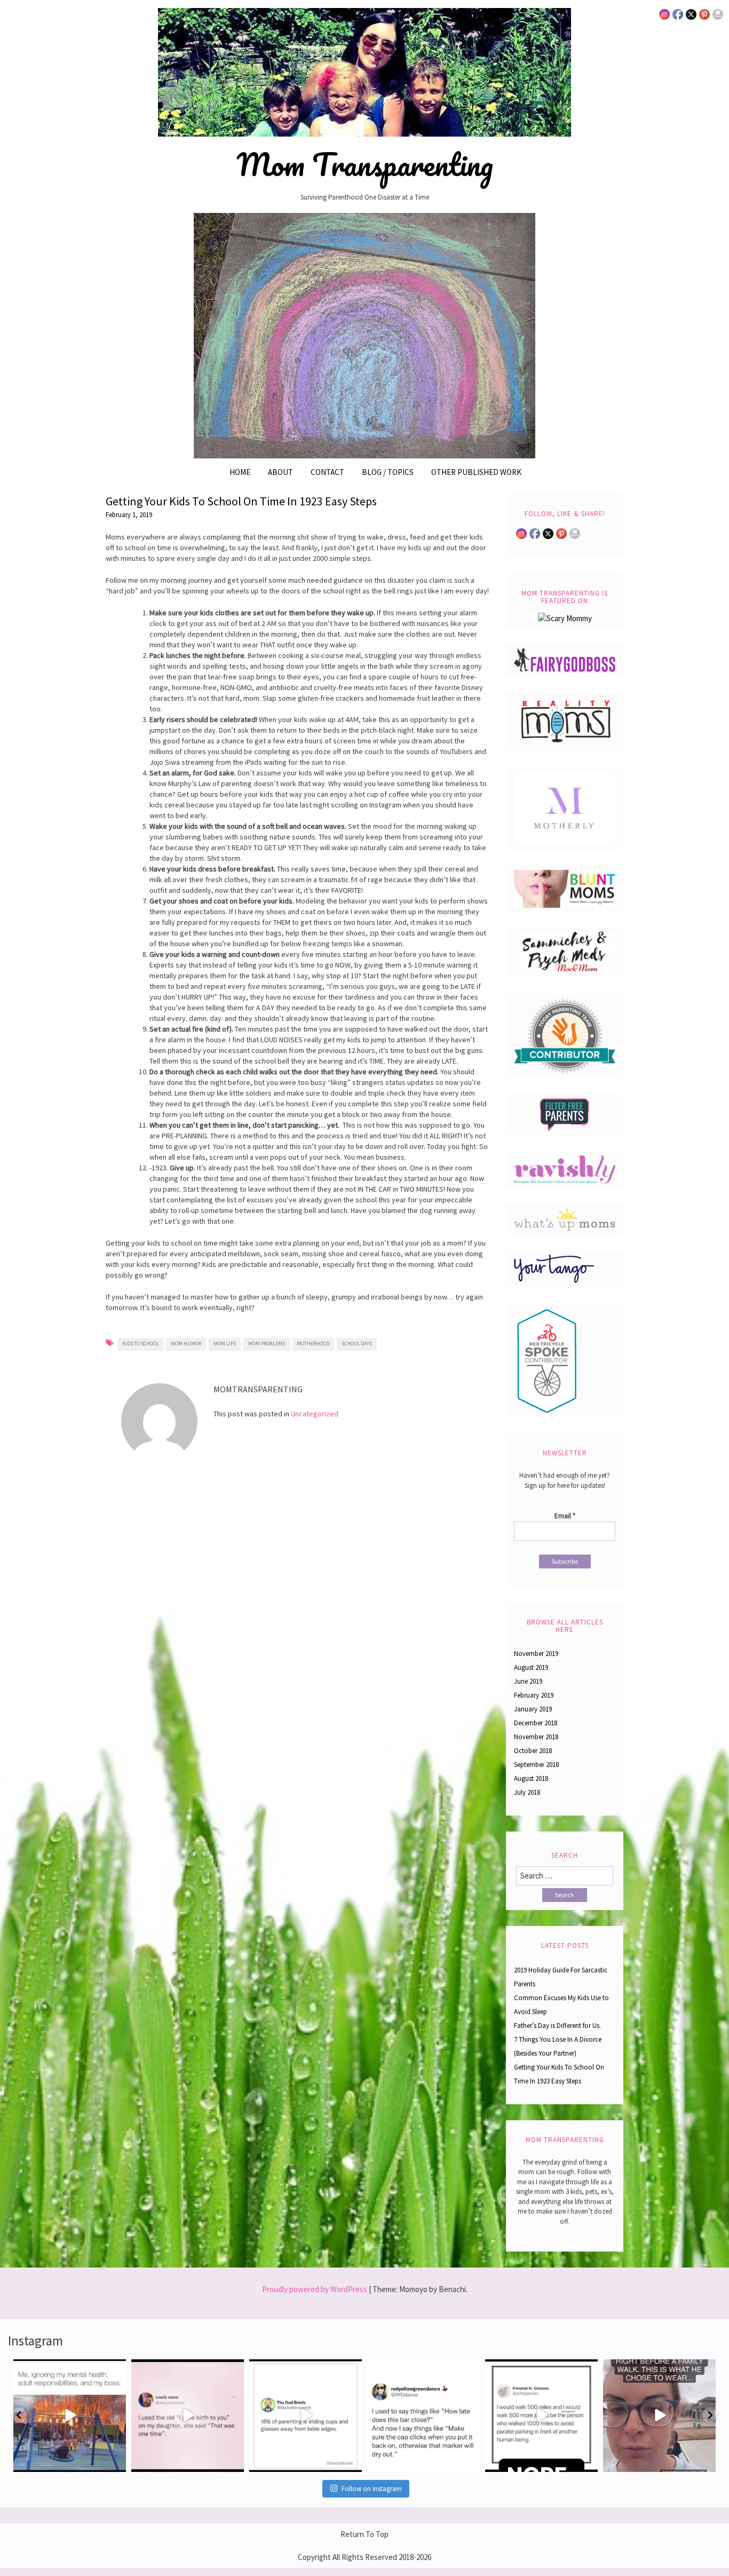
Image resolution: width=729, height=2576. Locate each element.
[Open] (70, 2416)
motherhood (313, 1344)
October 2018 (533, 1751)
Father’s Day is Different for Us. (557, 2026)
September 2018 (536, 1765)
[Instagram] (116, 2462)
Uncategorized (315, 1414)
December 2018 (536, 1723)
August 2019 (531, 1667)
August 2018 (531, 1778)
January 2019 (533, 1709)
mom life (225, 1344)
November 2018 (536, 1737)
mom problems (267, 1344)
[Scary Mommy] (565, 617)
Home (240, 472)
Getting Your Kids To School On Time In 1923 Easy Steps (241, 501)
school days (357, 1344)
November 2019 (536, 1654)
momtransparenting (68, 2369)
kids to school (141, 1344)
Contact (327, 472)
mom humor (186, 1344)
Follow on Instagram (372, 2489)
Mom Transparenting (365, 164)
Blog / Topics (388, 472)
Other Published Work (476, 472)
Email (565, 1516)
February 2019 (534, 1695)
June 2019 (528, 1681)
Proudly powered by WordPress (315, 2289)
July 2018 (527, 1792)
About (280, 472)
